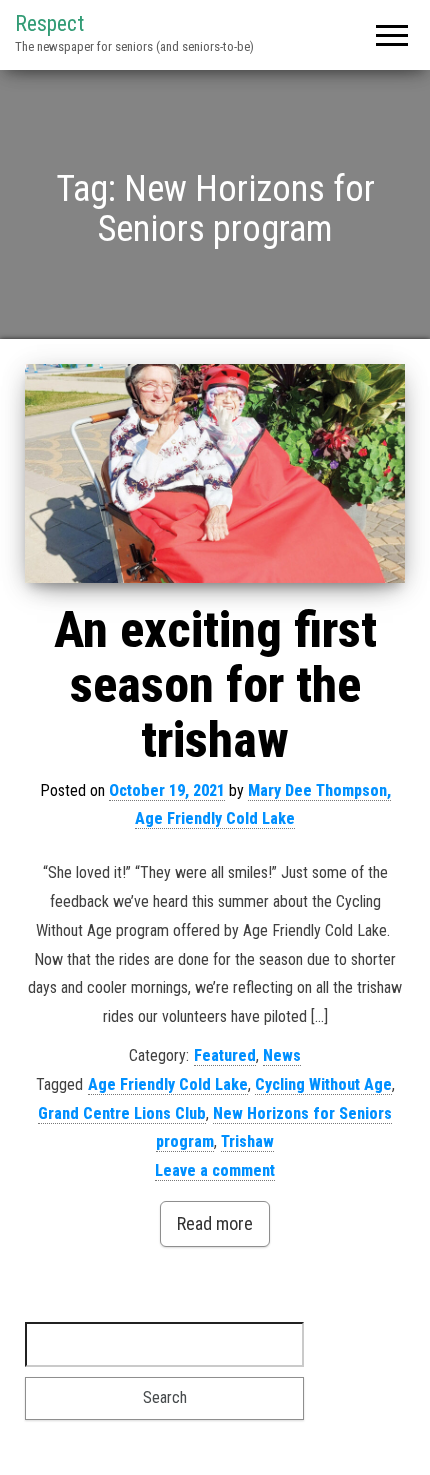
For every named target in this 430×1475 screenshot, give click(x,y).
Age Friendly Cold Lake (168, 1084)
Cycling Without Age (323, 1084)
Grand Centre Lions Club (122, 1113)
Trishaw (247, 1141)
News (282, 1055)
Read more (215, 1223)
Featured (225, 1055)
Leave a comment (215, 1170)
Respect (49, 23)
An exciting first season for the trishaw (215, 685)
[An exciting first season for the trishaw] (215, 473)
